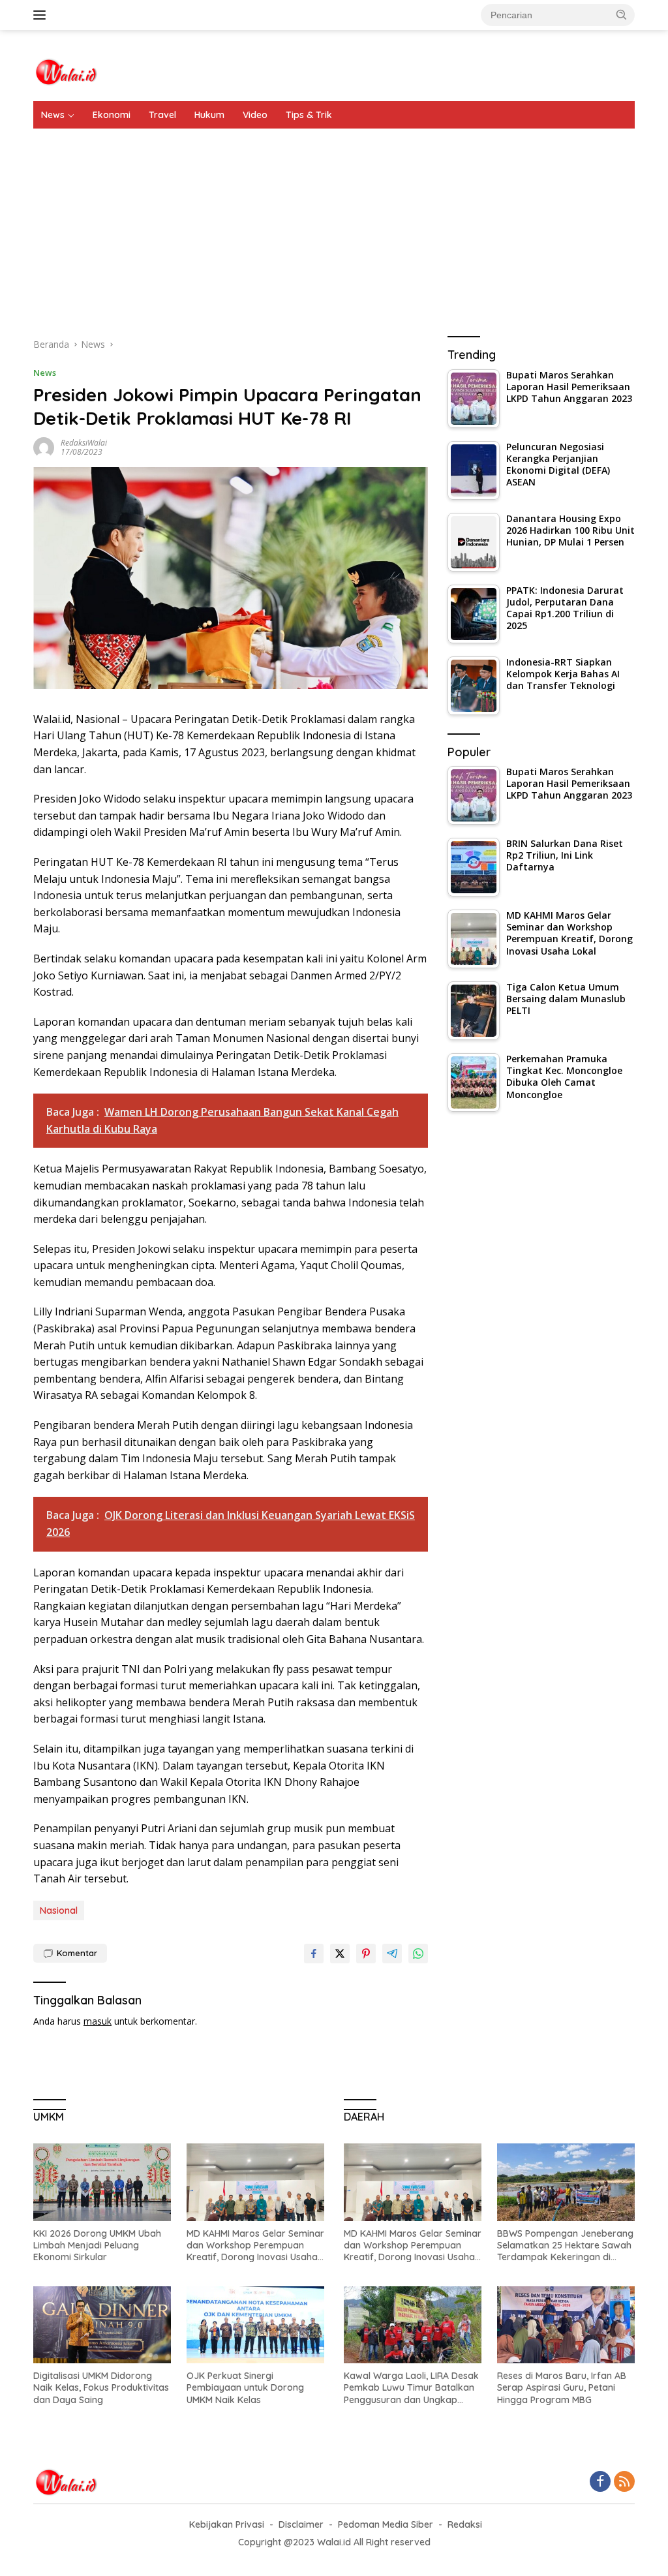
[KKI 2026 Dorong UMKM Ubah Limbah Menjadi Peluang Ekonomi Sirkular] (102, 2182)
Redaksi (465, 2524)
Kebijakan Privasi (227, 2524)
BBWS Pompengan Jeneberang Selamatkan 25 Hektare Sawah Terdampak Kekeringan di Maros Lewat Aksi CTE (565, 2246)
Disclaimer (301, 2524)
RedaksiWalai (84, 443)
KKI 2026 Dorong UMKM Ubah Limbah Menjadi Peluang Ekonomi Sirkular (97, 2245)
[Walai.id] (66, 71)
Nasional (59, 1910)
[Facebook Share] (314, 1954)
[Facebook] (600, 2482)
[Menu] (42, 15)
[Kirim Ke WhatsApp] (418, 1954)
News (53, 115)
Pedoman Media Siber (386, 2524)
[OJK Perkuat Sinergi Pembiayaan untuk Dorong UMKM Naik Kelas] (255, 2325)
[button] (622, 14)
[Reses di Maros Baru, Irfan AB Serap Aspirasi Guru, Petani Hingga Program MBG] (566, 2325)
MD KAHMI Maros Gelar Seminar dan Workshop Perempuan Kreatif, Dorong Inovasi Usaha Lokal (255, 2246)
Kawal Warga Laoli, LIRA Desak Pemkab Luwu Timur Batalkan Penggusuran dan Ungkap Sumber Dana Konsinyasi (411, 2388)
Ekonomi (112, 115)
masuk (98, 2021)
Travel (162, 115)
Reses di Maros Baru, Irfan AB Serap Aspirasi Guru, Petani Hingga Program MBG (562, 2387)
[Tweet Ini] (340, 1954)
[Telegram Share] (392, 1954)
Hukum (209, 115)
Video (255, 115)
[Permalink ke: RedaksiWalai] (44, 447)
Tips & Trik (309, 115)
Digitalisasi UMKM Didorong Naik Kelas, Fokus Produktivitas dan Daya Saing (101, 2387)
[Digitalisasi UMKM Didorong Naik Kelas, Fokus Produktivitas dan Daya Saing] (102, 2325)
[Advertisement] (334, 226)
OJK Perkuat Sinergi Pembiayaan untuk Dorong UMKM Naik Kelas (245, 2387)
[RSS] (624, 2482)
